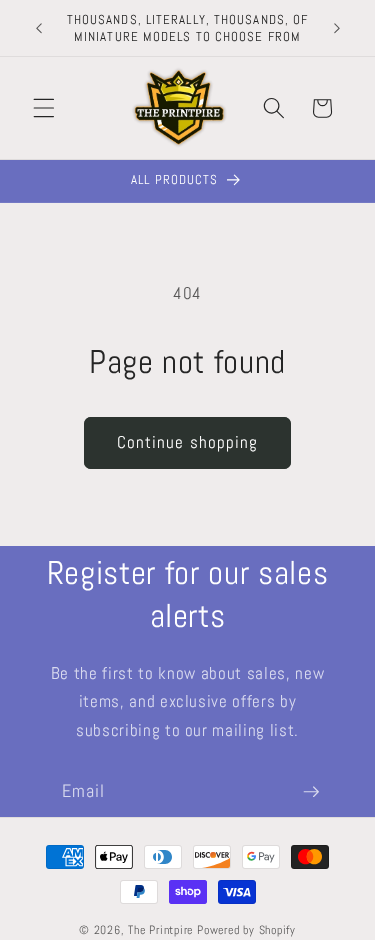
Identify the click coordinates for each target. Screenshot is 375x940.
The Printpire (160, 930)
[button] (44, 108)
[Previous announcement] (39, 28)
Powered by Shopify (246, 930)
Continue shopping (188, 442)
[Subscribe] (311, 792)
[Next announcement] (337, 28)
